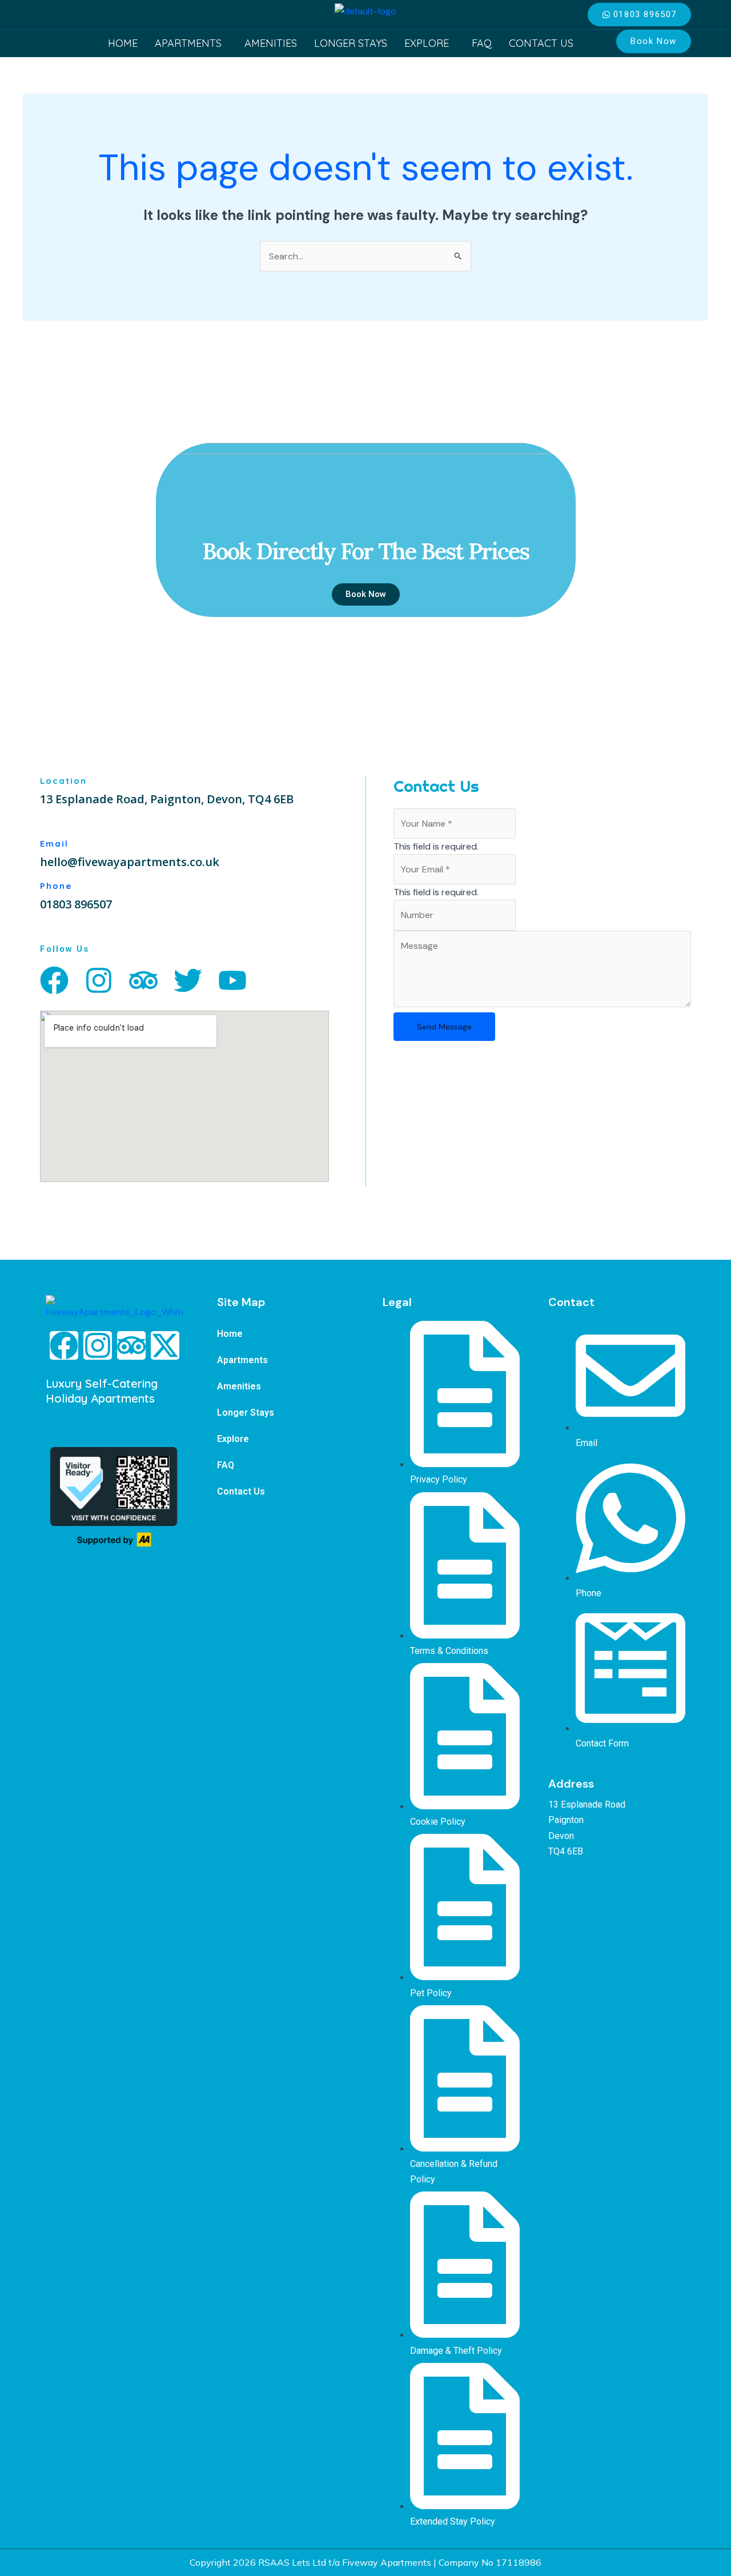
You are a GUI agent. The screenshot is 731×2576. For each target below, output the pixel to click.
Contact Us (541, 43)
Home (123, 43)
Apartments (188, 43)
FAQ (482, 43)
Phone (56, 886)
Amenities (271, 43)
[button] (191, 43)
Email (54, 844)
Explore (427, 43)
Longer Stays (351, 43)
